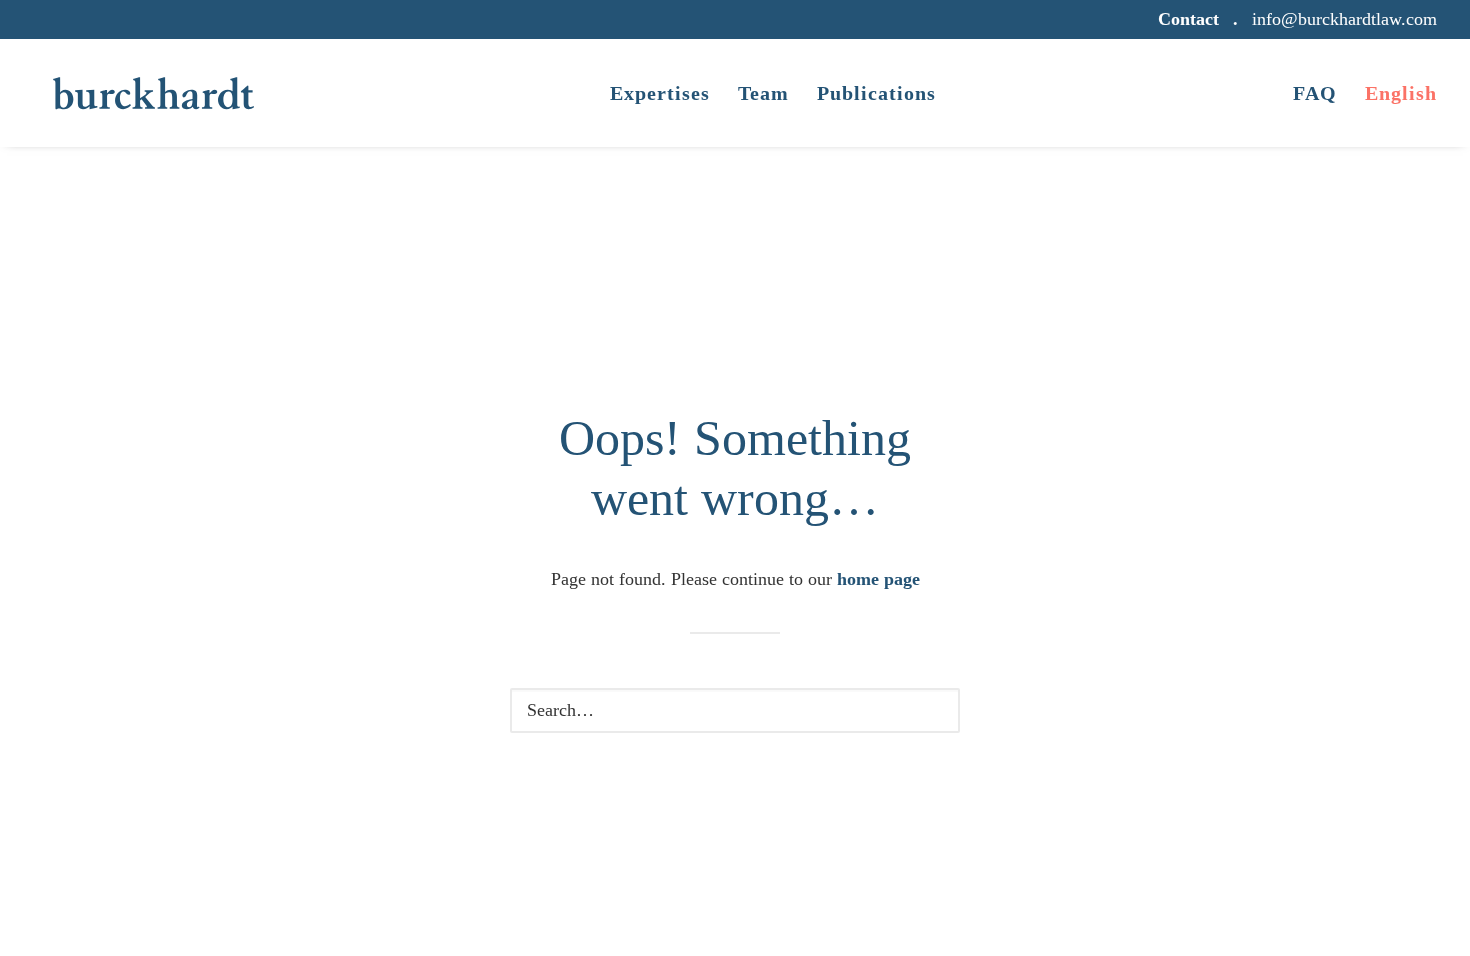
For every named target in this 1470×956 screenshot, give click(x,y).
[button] (929, 710)
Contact (1188, 19)
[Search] (735, 710)
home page (878, 579)
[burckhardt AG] (153, 93)
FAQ (1315, 93)
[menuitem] (1192, 19)
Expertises (660, 93)
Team (763, 93)
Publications (876, 93)
